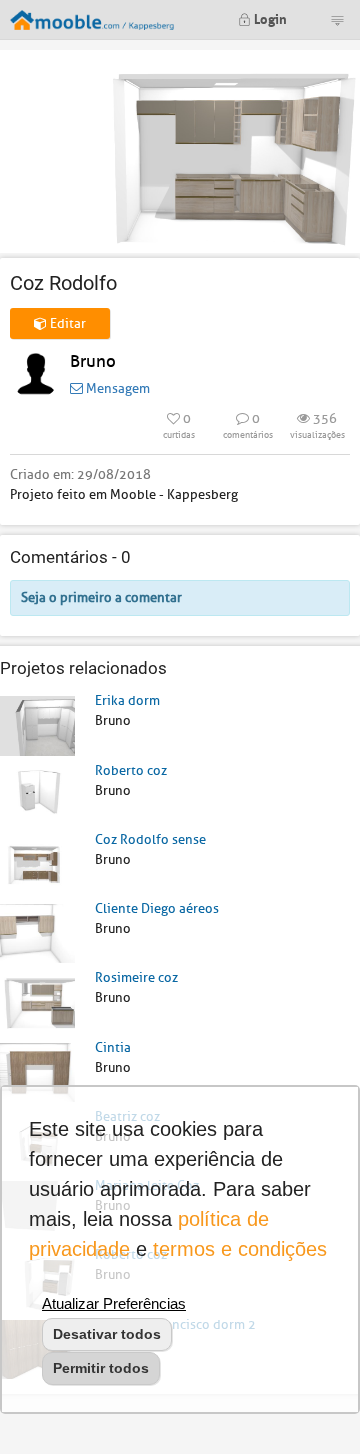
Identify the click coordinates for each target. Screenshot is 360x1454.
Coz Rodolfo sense (150, 839)
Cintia (113, 1047)
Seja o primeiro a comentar (101, 597)
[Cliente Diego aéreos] (37, 932)
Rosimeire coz (136, 977)
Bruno (93, 361)
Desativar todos (107, 1334)
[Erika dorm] (37, 724)
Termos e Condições (240, 1249)
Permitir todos (101, 1368)
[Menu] (337, 20)
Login (269, 17)
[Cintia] (37, 1071)
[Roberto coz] (37, 794)
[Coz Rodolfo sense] (37, 863)
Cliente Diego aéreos (157, 908)
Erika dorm (127, 700)
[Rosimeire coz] (37, 1001)
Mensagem (116, 388)
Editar (66, 323)
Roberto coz (131, 770)
